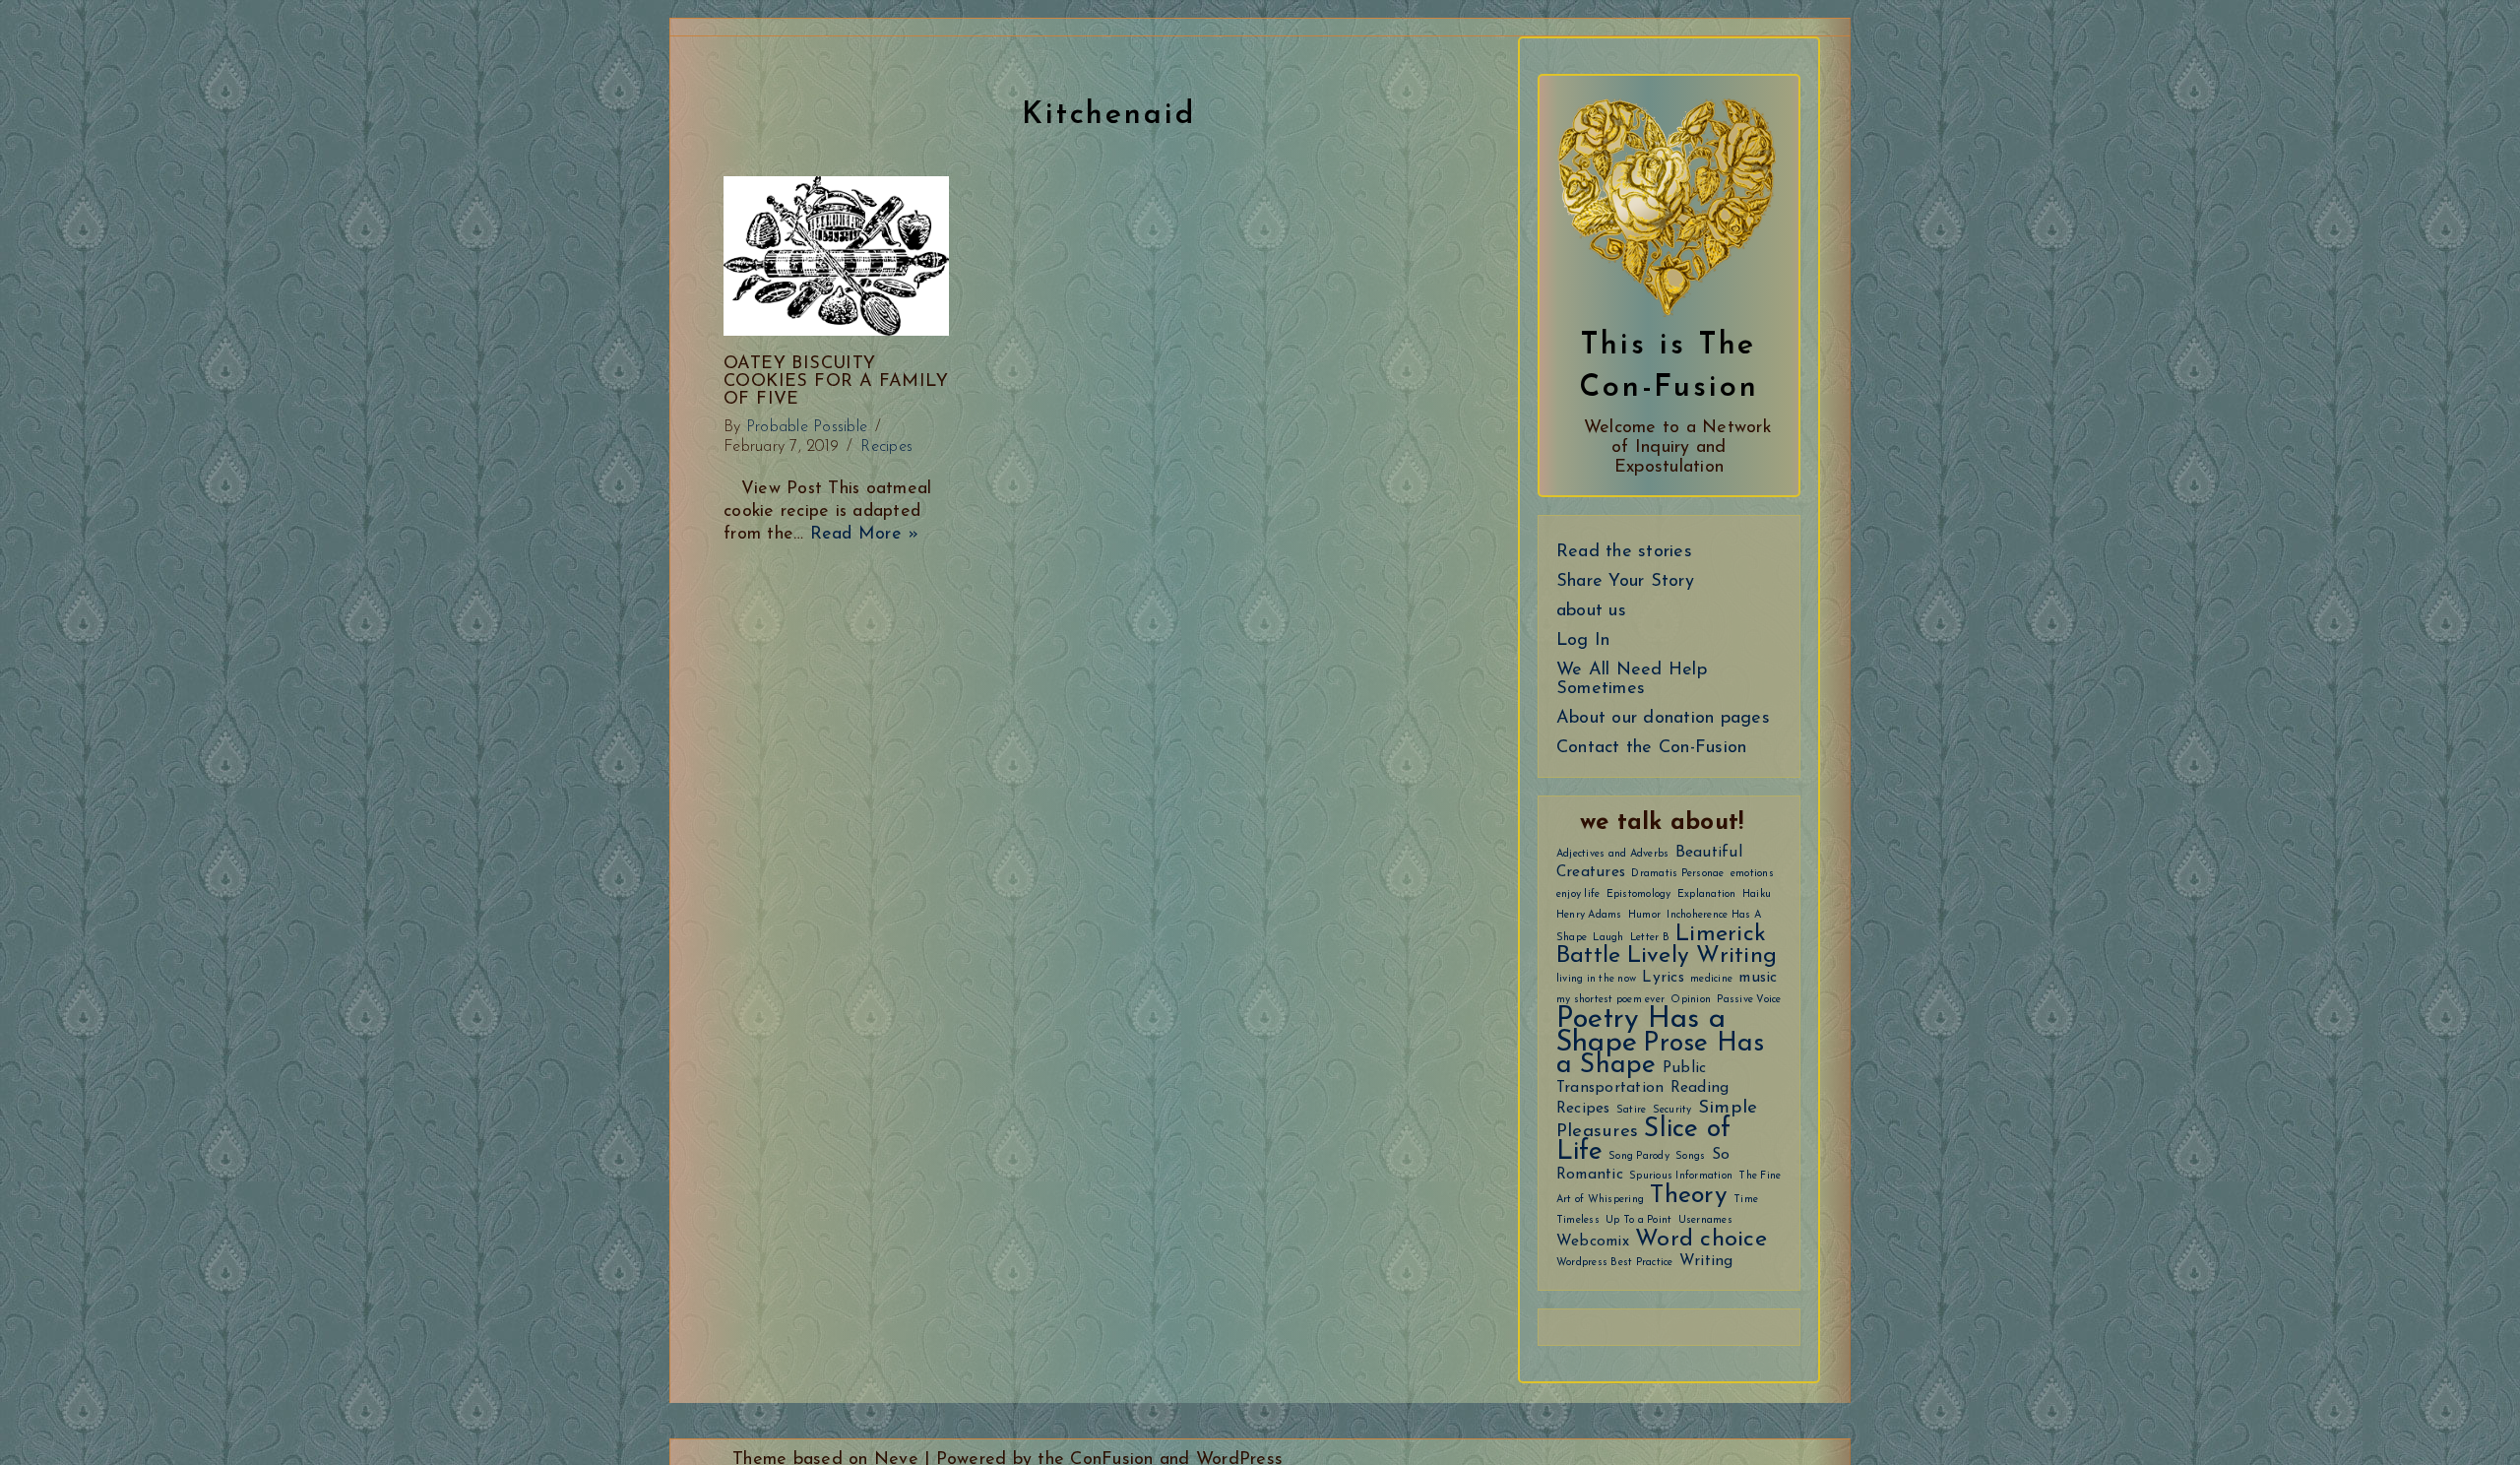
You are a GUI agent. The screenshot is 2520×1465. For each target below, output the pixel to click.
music (1758, 978)
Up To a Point (1638, 1220)
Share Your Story (1625, 582)
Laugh (1608, 938)
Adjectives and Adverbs (1613, 854)
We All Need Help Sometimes (1632, 680)
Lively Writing (1702, 956)
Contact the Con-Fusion (1652, 748)
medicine (1711, 979)
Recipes (1583, 1109)
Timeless (1578, 1220)
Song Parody (1639, 1156)
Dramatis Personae (1677, 874)
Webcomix (1593, 1242)
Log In (1583, 641)
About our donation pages (1663, 719)
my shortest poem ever (1610, 1000)
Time (1746, 1200)
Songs (1690, 1156)
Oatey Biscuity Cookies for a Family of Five (836, 382)
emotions (1752, 874)
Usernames (1705, 1220)
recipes (886, 447)
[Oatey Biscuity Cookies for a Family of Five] (836, 256)
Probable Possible (807, 427)
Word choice (1701, 1240)
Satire (1632, 1110)
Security (1672, 1110)
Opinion (1691, 1000)
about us (1591, 611)
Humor (1644, 915)
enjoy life (1578, 894)
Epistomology (1639, 894)
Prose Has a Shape (1661, 1055)
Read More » (865, 534)
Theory (1689, 1196)
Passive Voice (1749, 1000)
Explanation (1707, 894)
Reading (1700, 1088)
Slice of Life (1644, 1141)
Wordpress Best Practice (1615, 1263)
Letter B (1650, 938)
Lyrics (1663, 978)
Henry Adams (1589, 915)
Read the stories (1624, 552)
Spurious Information (1681, 1176)
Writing (1706, 1261)
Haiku (1757, 894)
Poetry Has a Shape (1641, 1031)
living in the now (1596, 979)
